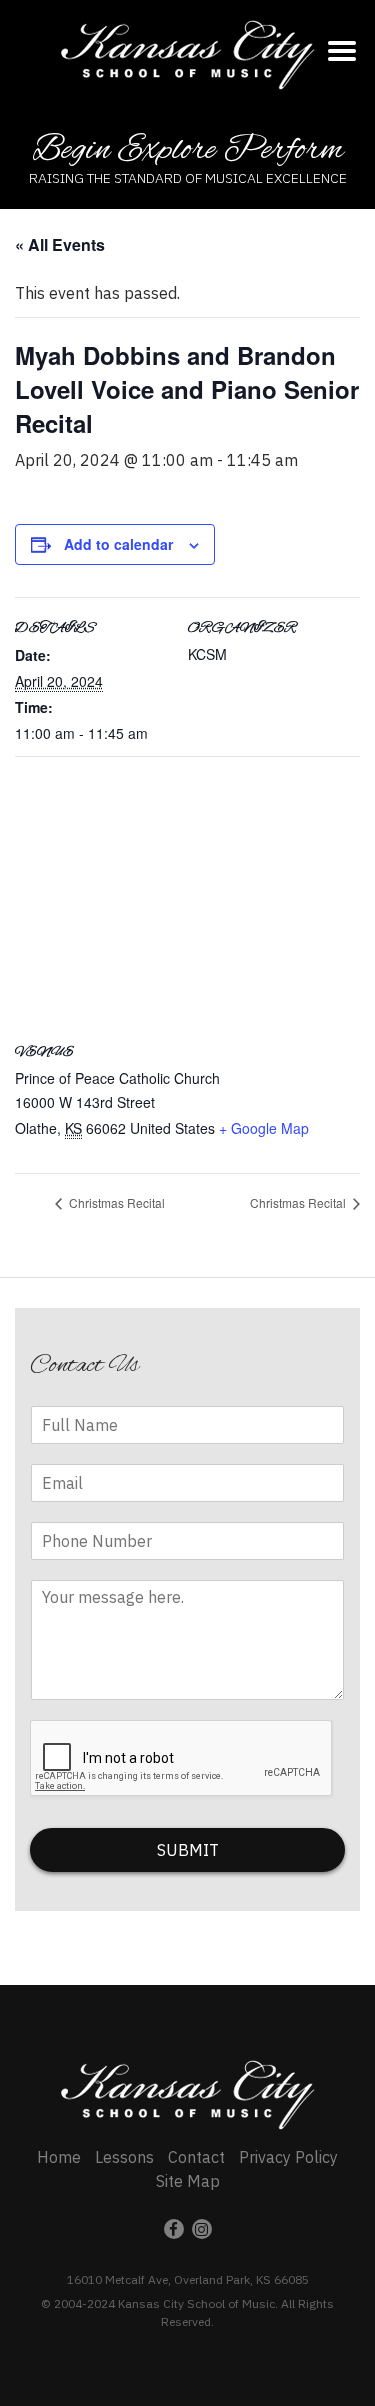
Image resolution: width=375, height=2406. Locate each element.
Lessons (124, 2157)
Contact (196, 2157)
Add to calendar (118, 544)
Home (59, 2157)
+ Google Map (264, 1128)
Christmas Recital (115, 1202)
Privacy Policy (288, 2157)
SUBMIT (188, 1850)
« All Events (60, 244)
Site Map (188, 2181)
